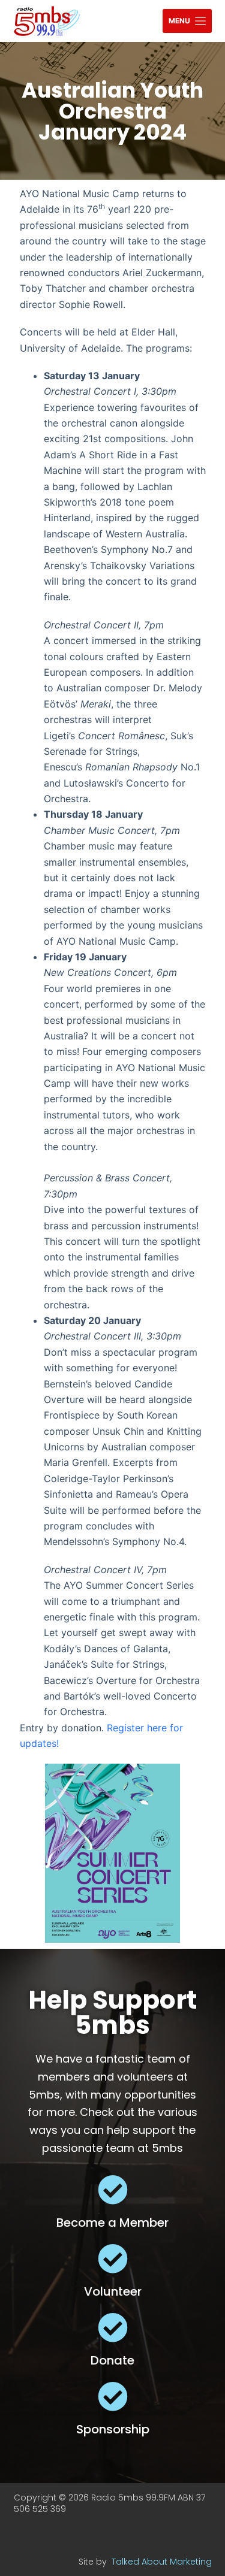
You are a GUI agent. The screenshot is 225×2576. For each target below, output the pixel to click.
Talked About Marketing (162, 2562)
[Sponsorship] (113, 2396)
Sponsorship (113, 2429)
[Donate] (113, 2327)
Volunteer (113, 2291)
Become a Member (112, 2223)
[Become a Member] (113, 2190)
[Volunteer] (113, 2258)
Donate (112, 2360)
